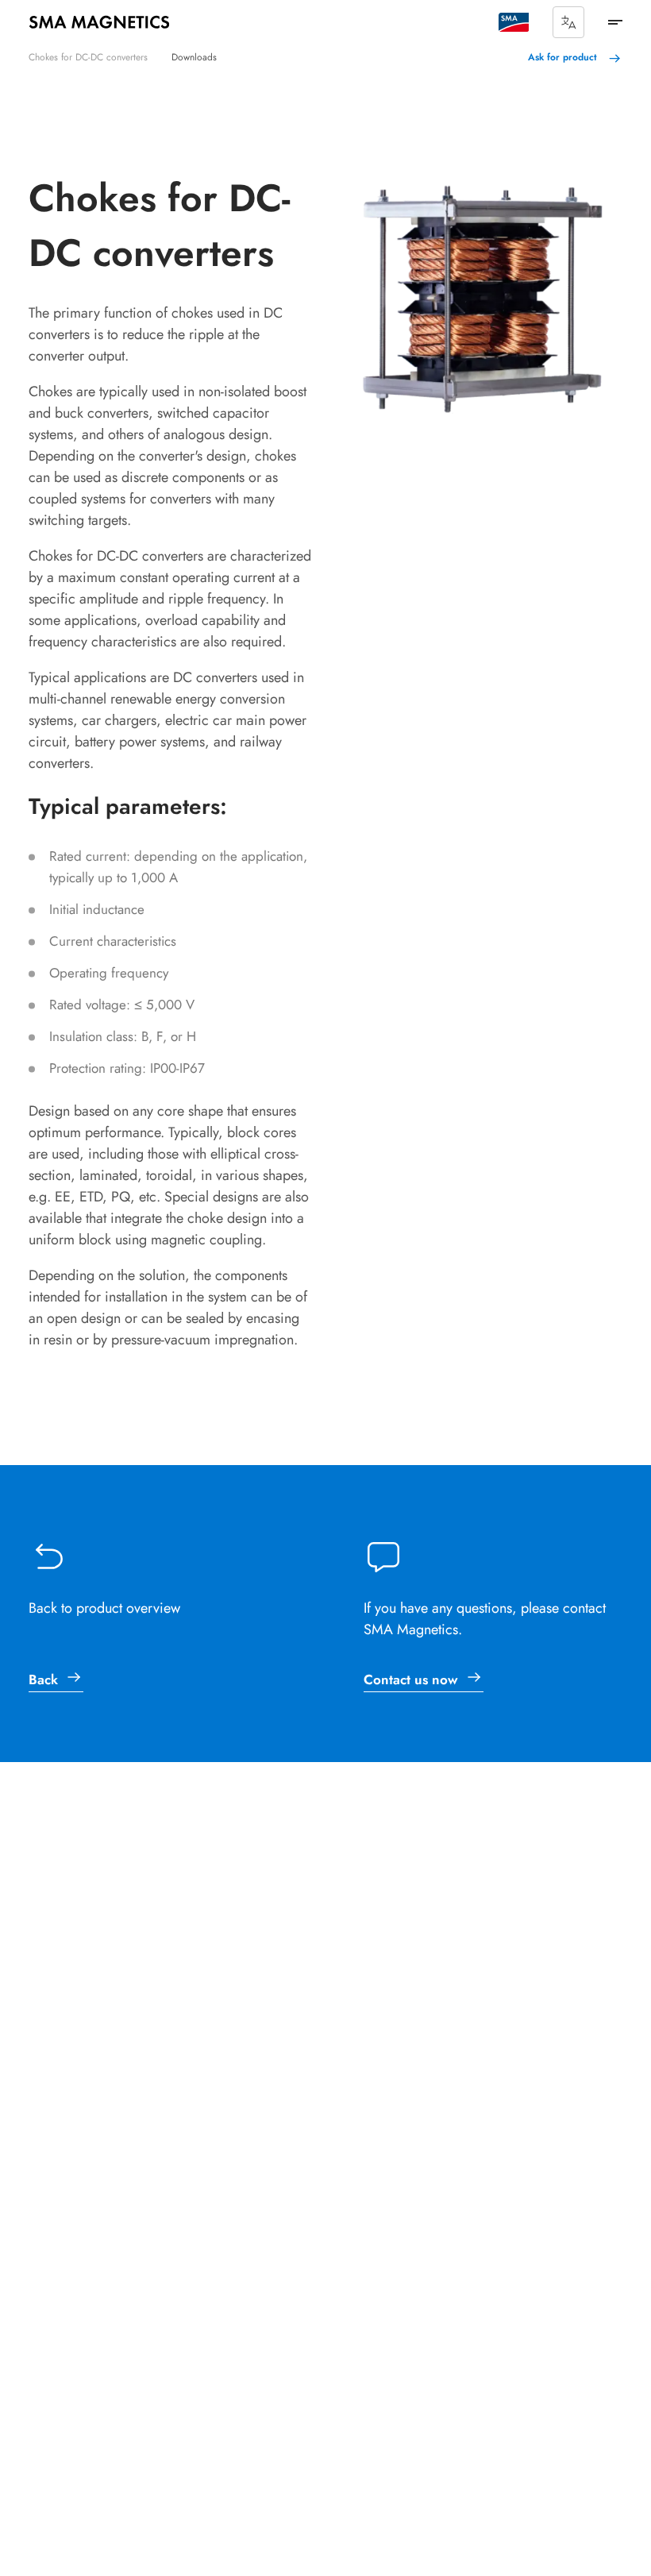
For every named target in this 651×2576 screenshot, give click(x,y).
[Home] (99, 22)
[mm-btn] (615, 22)
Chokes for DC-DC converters (88, 57)
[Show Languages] (568, 22)
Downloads (194, 57)
